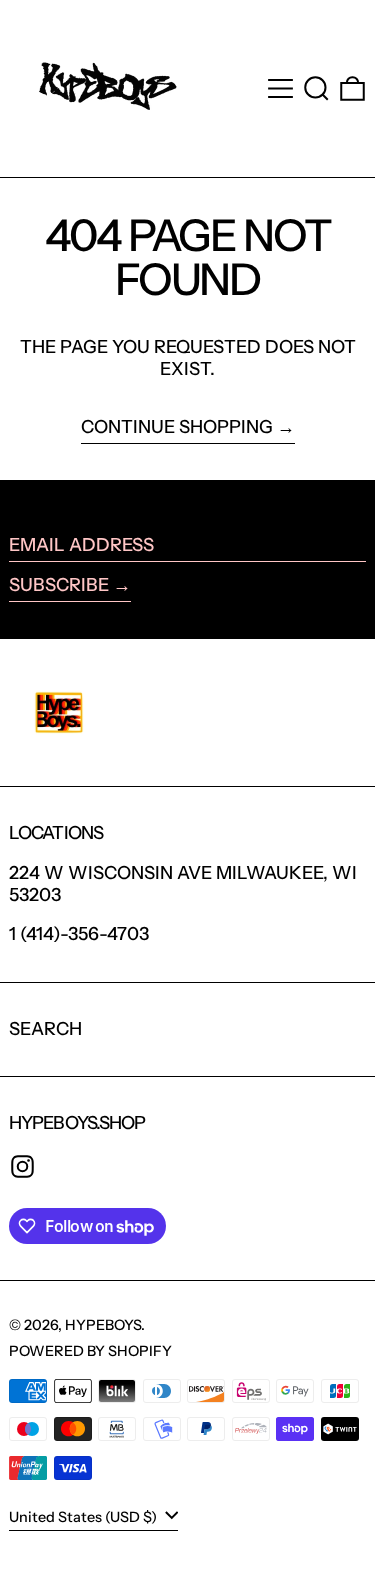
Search (45, 1029)
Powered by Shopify (90, 1351)
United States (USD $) (84, 1516)
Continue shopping (177, 427)
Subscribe (59, 585)
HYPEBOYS (103, 1325)
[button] (316, 88)
